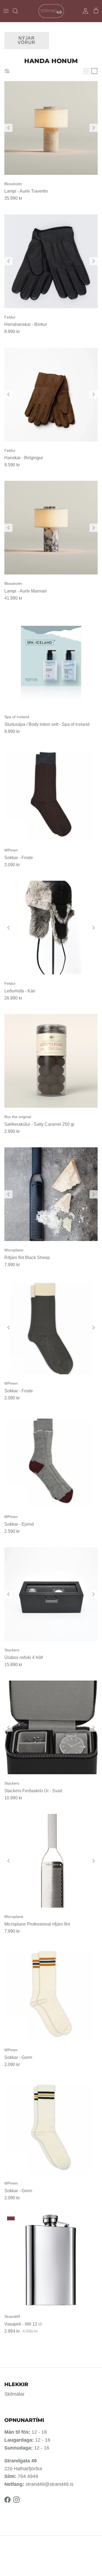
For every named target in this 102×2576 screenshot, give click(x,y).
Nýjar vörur (27, 40)
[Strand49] (51, 11)
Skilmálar (14, 2394)
